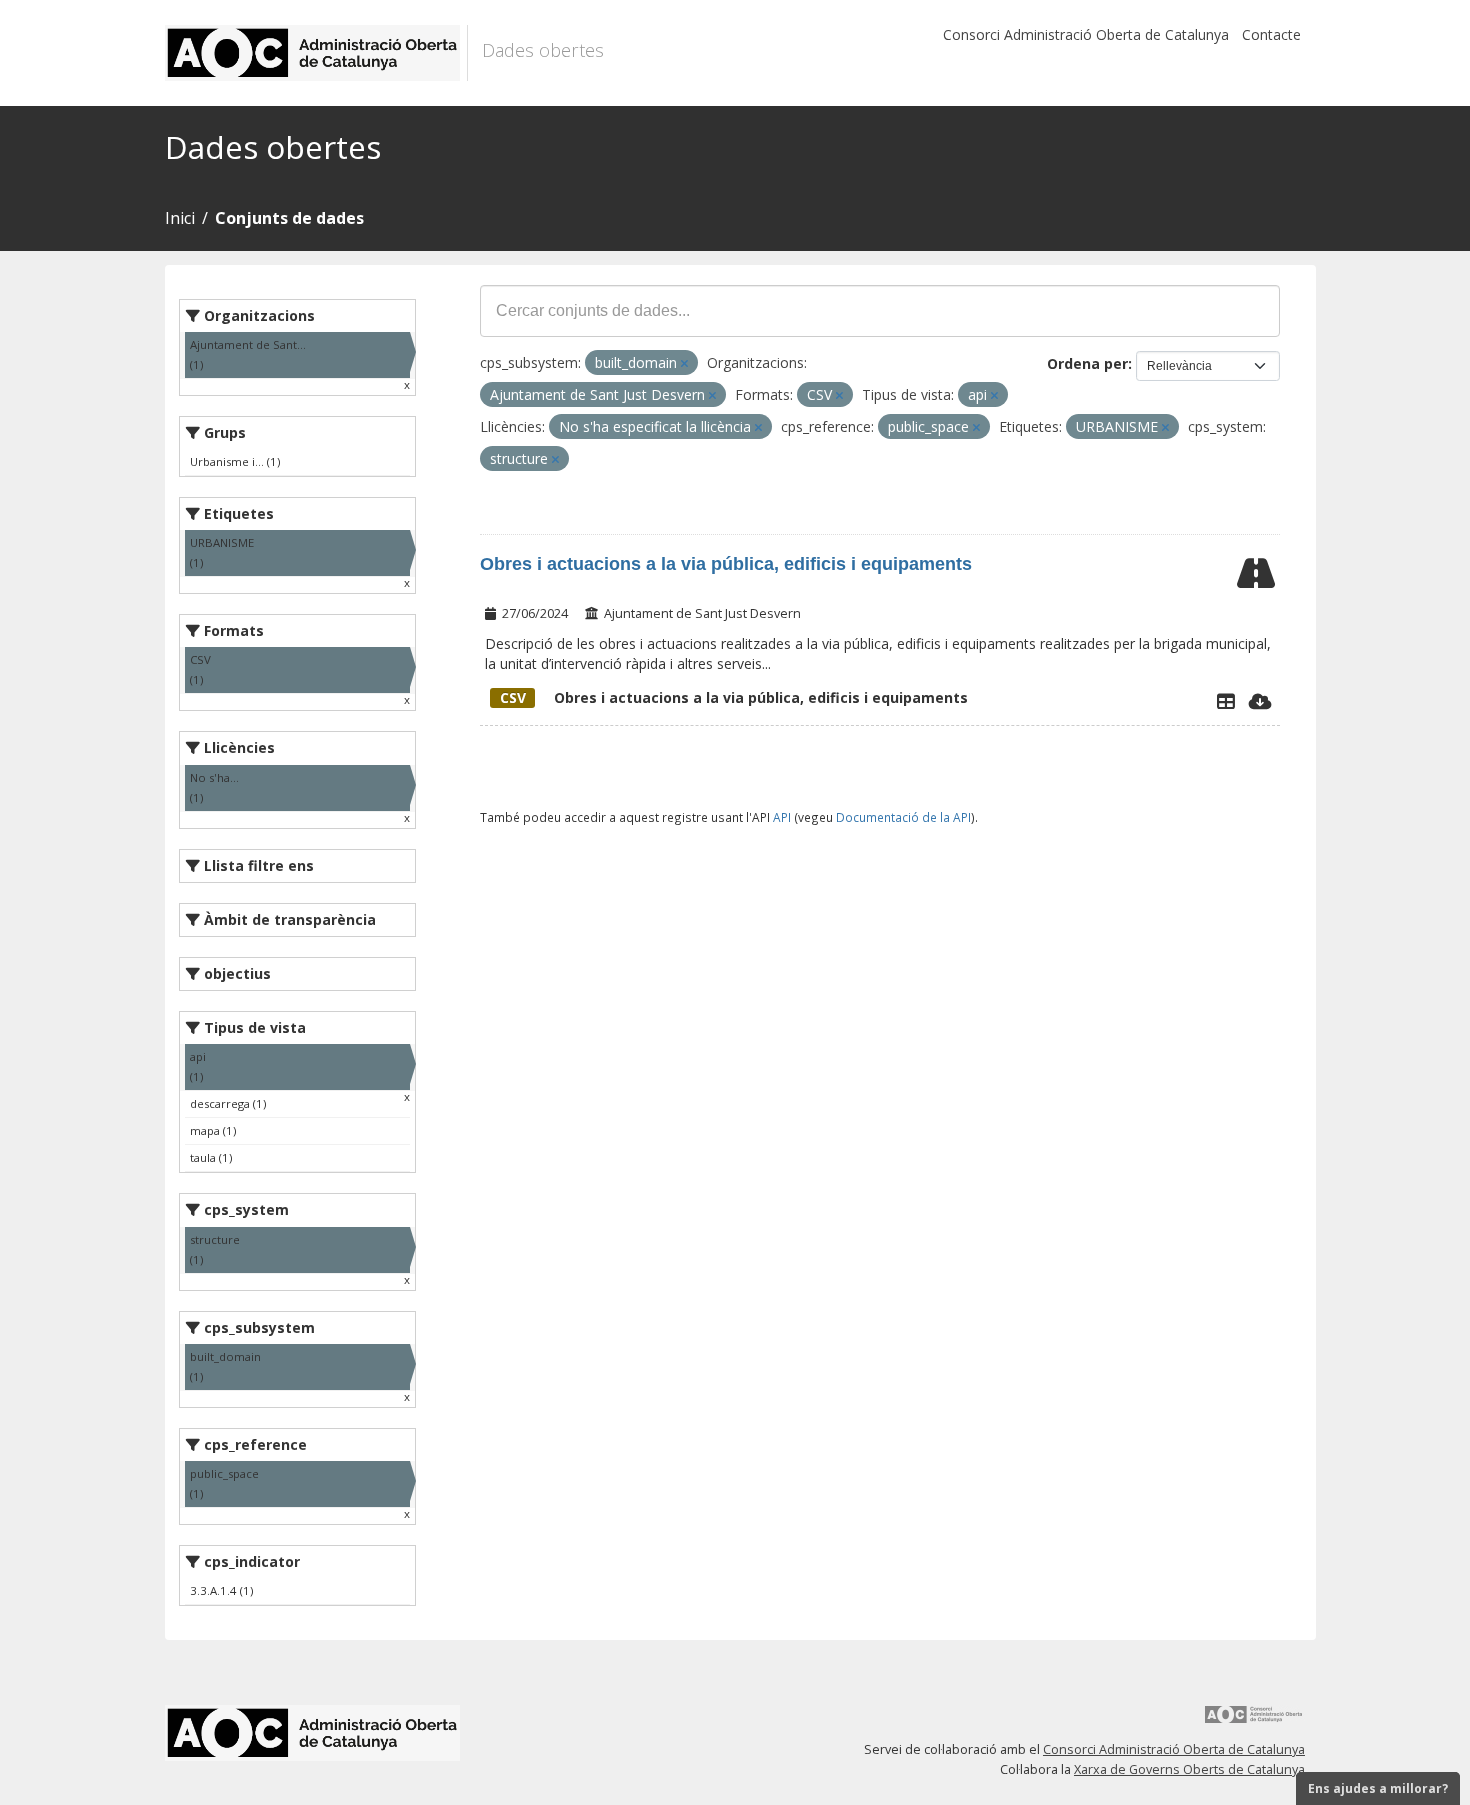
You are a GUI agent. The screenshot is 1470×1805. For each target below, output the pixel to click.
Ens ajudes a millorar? (1378, 1788)
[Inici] (316, 53)
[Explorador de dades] (1226, 701)
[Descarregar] (1260, 701)
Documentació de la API (903, 817)
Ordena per (1087, 363)
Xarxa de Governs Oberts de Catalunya (1189, 1769)
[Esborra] (684, 363)
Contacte (1271, 34)
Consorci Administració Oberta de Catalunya (1086, 34)
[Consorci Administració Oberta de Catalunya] (1254, 1721)
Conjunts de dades (289, 218)
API (782, 817)
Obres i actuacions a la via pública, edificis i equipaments (726, 564)
